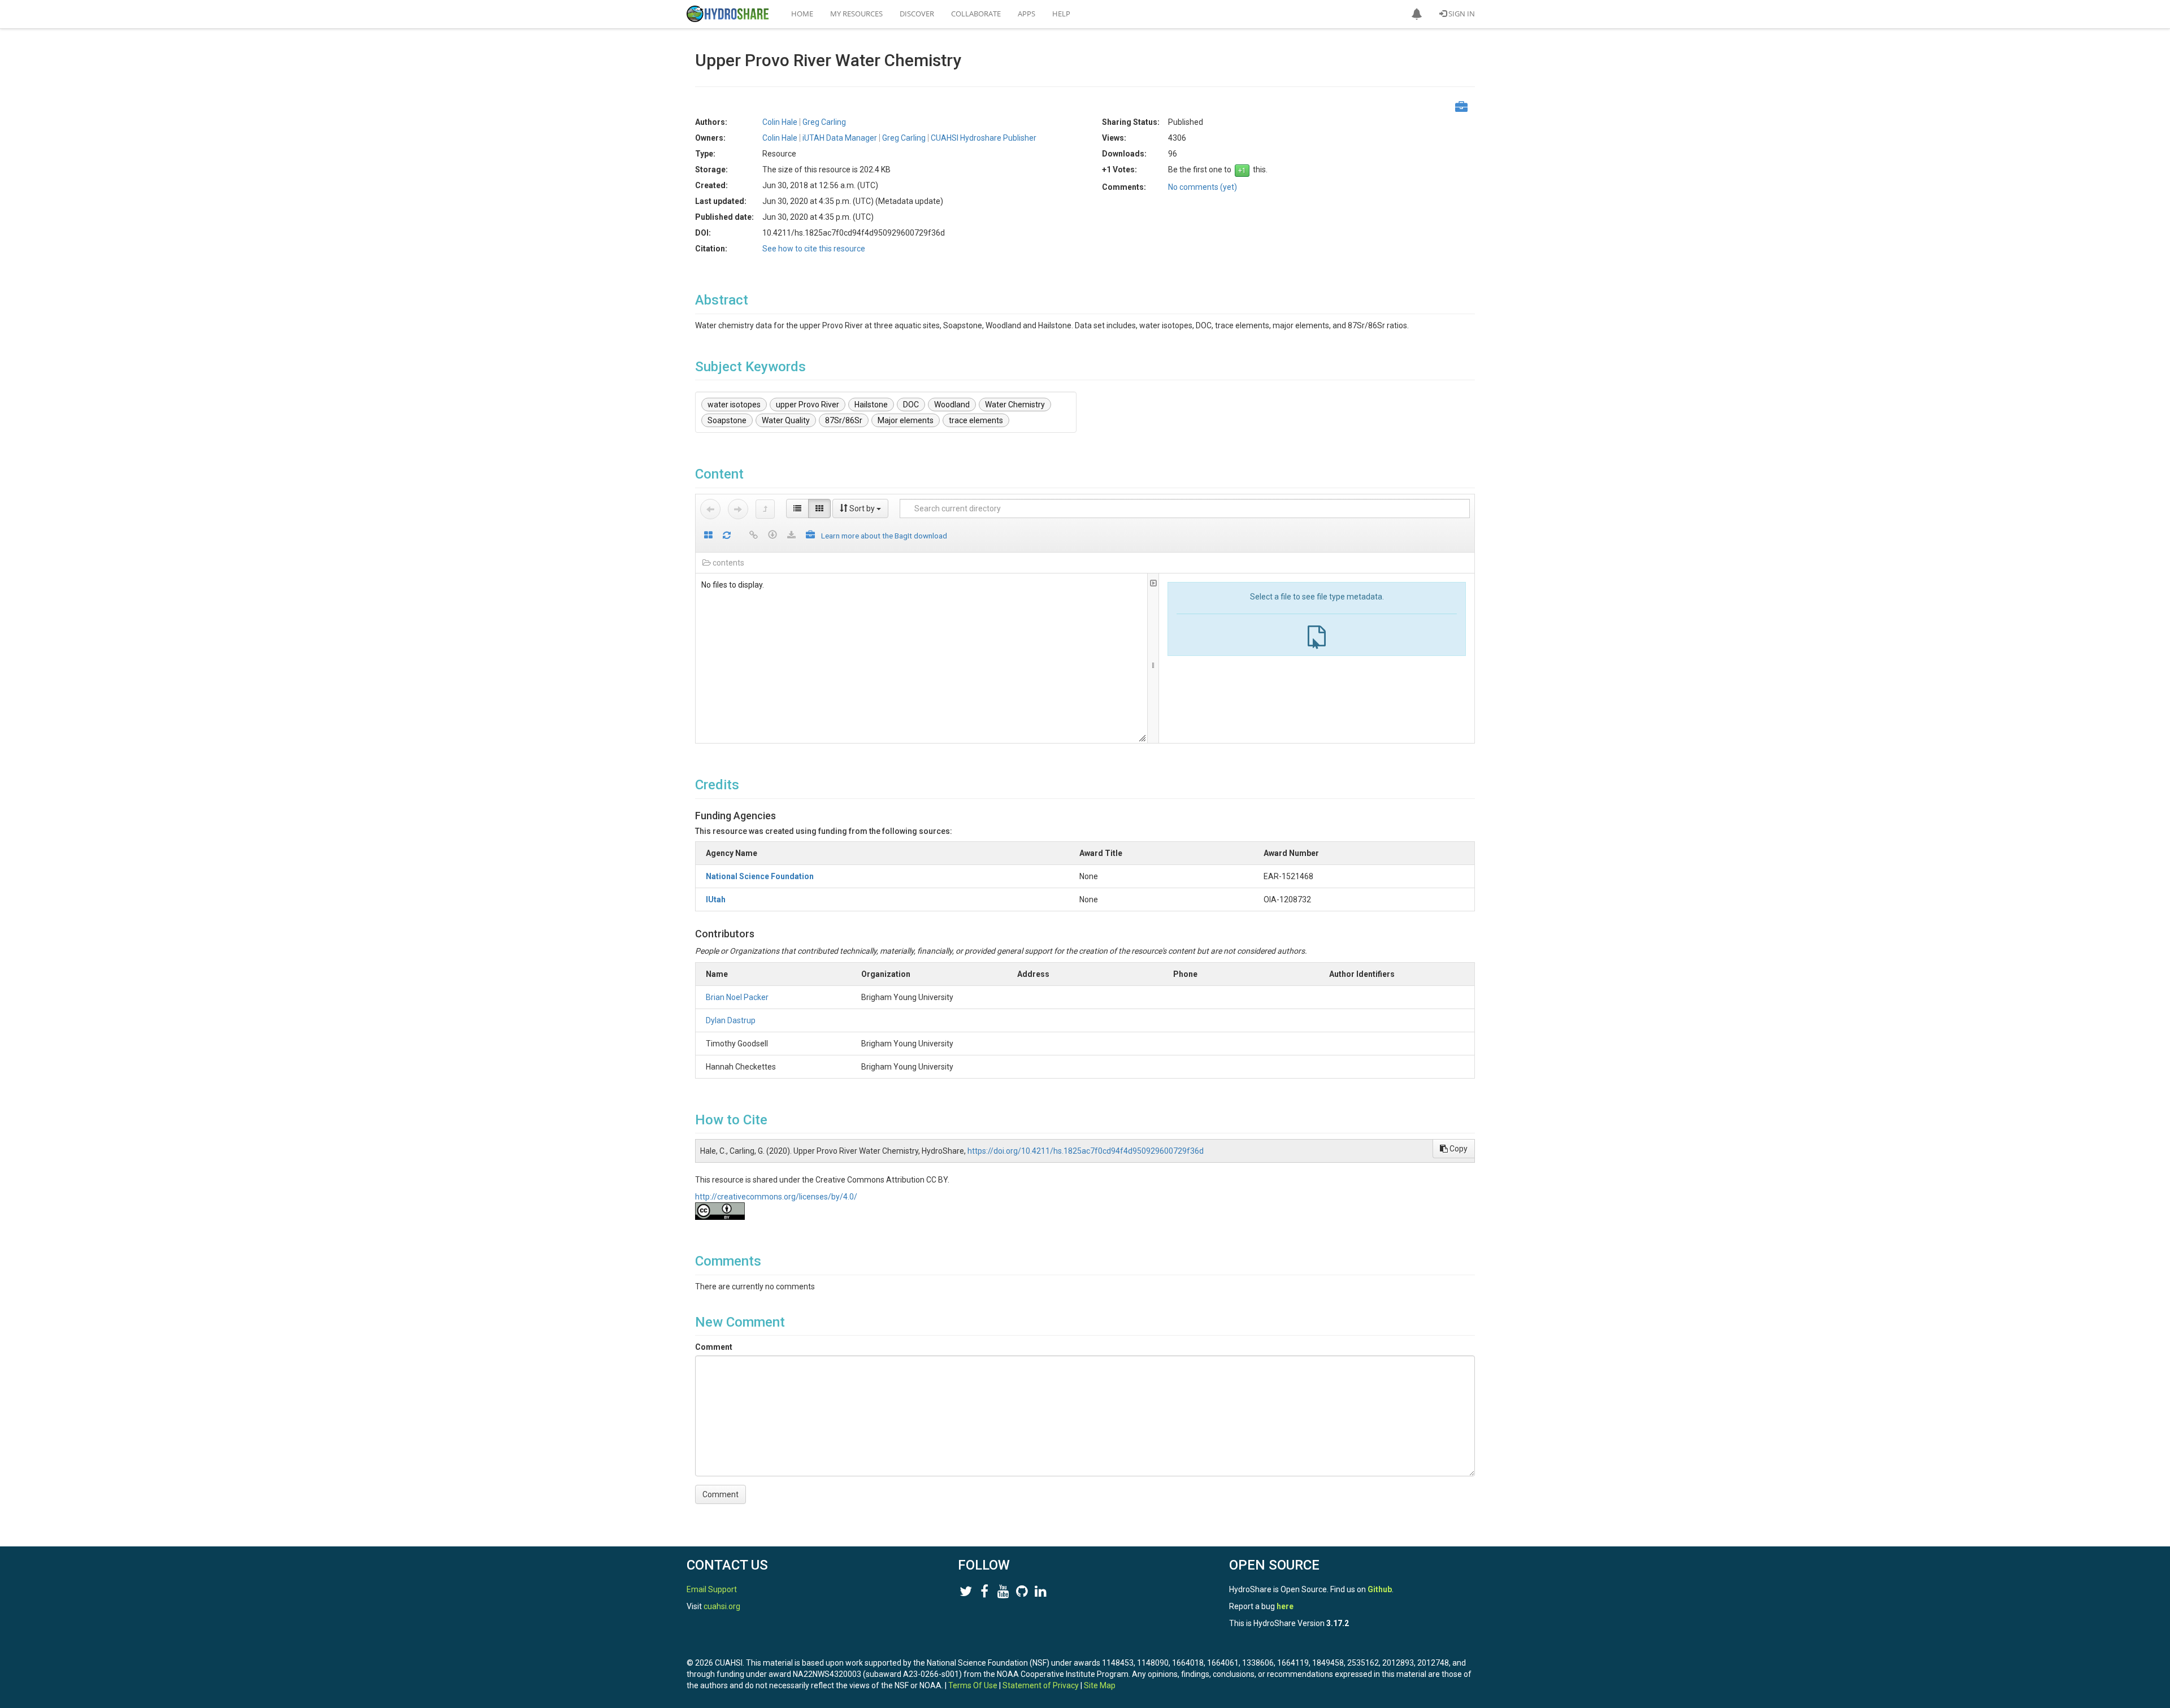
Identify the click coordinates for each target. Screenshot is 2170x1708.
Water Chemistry (1015, 405)
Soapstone (727, 420)
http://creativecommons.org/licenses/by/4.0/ (776, 1197)
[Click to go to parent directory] (765, 509)
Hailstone (871, 405)
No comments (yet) (1203, 187)
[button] (1417, 14)
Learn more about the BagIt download (884, 536)
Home (802, 14)
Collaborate (976, 14)
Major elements (906, 420)
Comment (714, 1347)
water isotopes (734, 405)
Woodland (952, 405)
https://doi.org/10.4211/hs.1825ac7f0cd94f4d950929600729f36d (1086, 1151)
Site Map (1100, 1685)
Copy (1458, 1149)
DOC (911, 405)
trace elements (976, 420)
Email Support (712, 1589)
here (1285, 1606)
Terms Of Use (973, 1685)
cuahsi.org (722, 1606)
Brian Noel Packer (737, 997)
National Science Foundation (760, 876)
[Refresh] (727, 536)
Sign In (1461, 14)
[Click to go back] (710, 509)
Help (1061, 14)
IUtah (716, 899)
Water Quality (786, 420)
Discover (917, 14)
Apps (1027, 14)
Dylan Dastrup (731, 1020)
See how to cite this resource (814, 249)
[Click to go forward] (738, 509)
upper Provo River (808, 405)
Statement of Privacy (1041, 1685)
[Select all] (708, 536)
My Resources (856, 14)
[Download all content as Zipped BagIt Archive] (810, 536)
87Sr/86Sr (844, 420)
